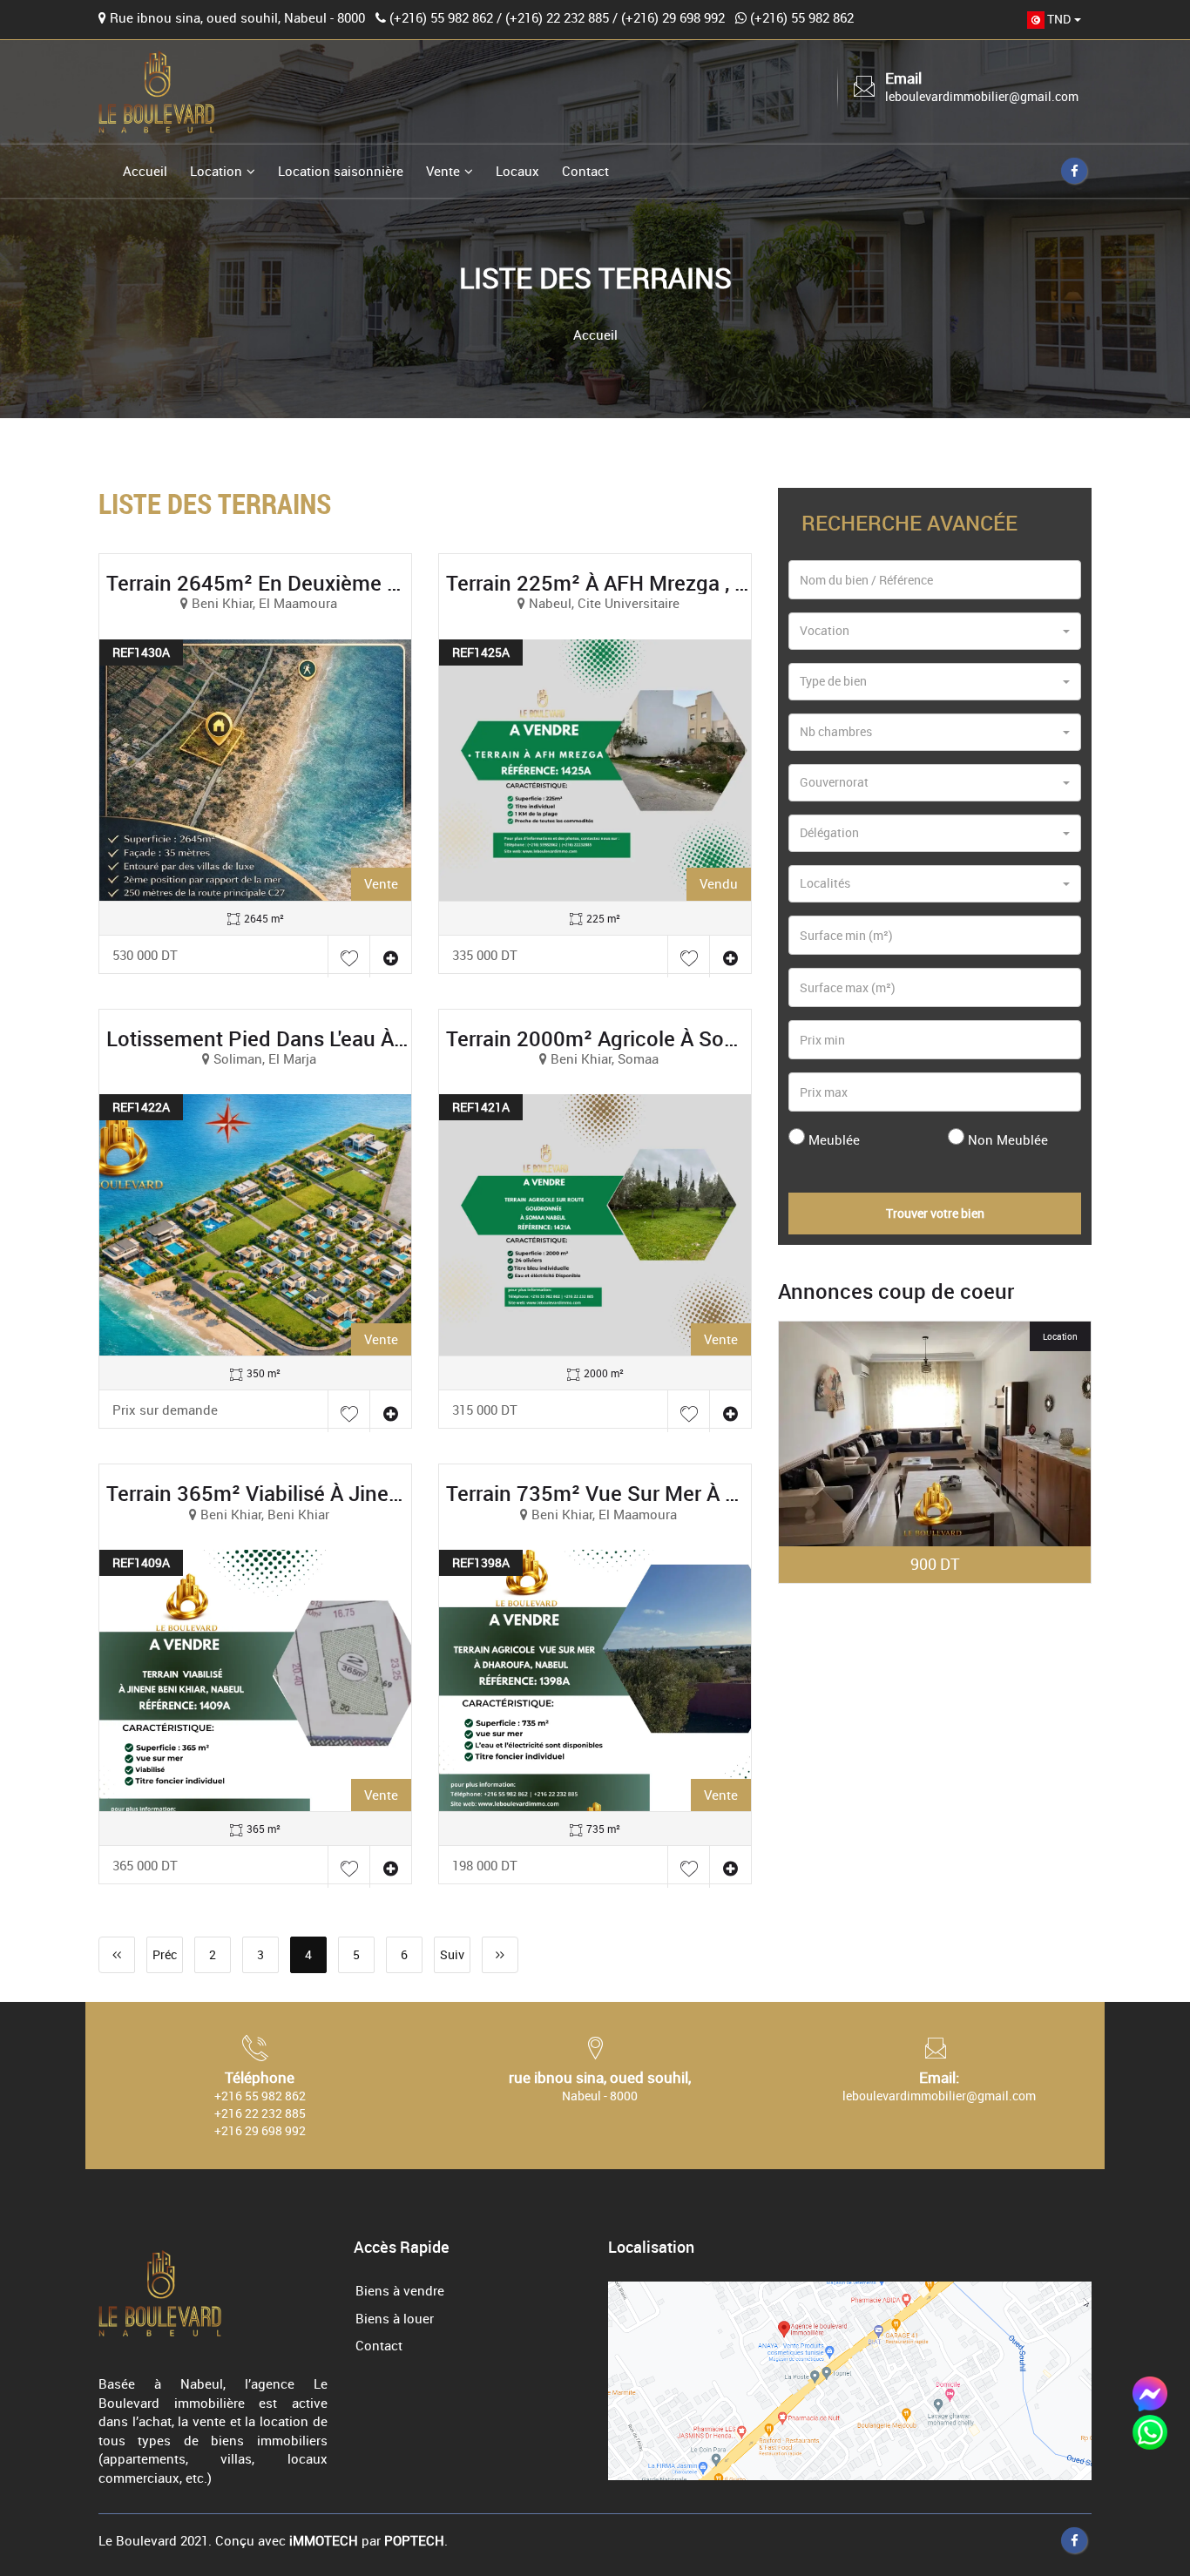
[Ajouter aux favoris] (348, 957)
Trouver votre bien (935, 1213)
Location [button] (216, 171)
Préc (165, 1954)
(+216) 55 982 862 (441, 17)
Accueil (145, 171)
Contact (585, 171)
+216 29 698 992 (260, 2130)
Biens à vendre (400, 2290)
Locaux (517, 171)
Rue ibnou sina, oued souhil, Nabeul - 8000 (237, 17)
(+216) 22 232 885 (557, 17)
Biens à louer (395, 2318)
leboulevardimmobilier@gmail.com (982, 96)
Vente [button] (443, 171)
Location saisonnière (341, 171)
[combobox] (1054, 20)
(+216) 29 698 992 (673, 17)
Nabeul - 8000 (600, 2096)
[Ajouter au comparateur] (390, 957)
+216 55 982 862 (260, 2096)
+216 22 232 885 (260, 2113)
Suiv (452, 1954)
